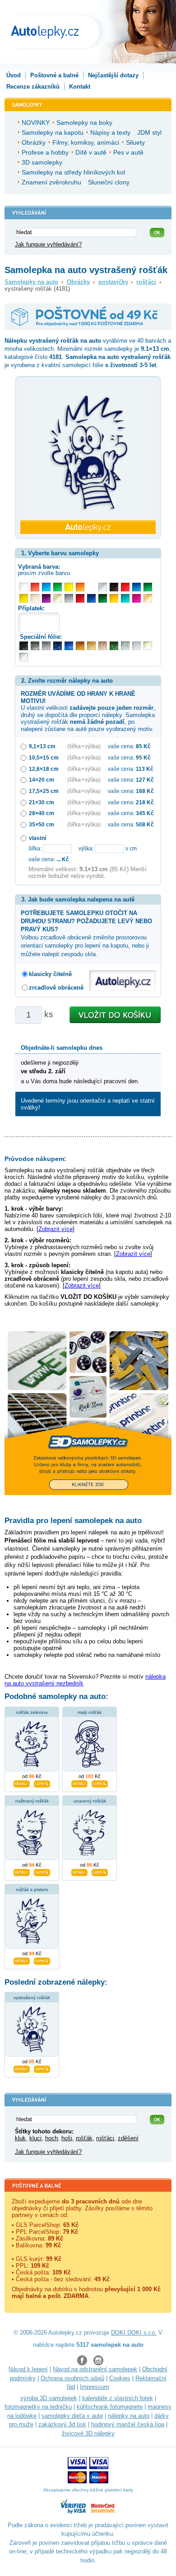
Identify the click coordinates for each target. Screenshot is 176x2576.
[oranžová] (80, 587)
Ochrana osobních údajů (72, 2378)
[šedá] (69, 598)
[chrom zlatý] (148, 646)
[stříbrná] (103, 587)
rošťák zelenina (32, 1712)
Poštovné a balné (54, 75)
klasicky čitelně (50, 974)
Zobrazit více (56, 1229)
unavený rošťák (90, 1801)
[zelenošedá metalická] (125, 646)
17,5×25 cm (44, 791)
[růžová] (137, 598)
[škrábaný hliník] (137, 646)
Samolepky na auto (31, 282)
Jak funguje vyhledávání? (48, 244)
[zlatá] (58, 598)
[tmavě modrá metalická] (58, 646)
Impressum (95, 2387)
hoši (67, 2138)
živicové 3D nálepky (88, 2433)
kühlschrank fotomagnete (110, 2407)
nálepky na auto (129, 2416)
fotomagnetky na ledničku (38, 2407)
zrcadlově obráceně (56, 988)
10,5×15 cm (44, 757)
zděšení (128, 2138)
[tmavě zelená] (103, 598)
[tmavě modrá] (91, 598)
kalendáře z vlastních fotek (118, 2398)
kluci (35, 2138)
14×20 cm (42, 780)
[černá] (114, 587)
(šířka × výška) (84, 746)
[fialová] (46, 598)
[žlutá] (24, 598)
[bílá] (24, 587)
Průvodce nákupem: (35, 1159)
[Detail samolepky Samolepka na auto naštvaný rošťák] (22, 1871)
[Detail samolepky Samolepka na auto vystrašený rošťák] (22, 2068)
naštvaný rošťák (32, 1801)
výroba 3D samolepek (49, 2398)
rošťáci (146, 282)
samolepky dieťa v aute (72, 2416)
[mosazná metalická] (103, 646)
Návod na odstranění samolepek (95, 2369)
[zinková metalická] (35, 646)
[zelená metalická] (114, 646)
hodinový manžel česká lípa (128, 2424)
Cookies (120, 2378)
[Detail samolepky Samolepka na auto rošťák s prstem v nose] (22, 1960)
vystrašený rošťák (32, 1998)
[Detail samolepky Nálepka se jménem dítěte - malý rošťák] (79, 1783)
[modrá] (137, 587)
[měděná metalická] (80, 646)
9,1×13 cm (42, 746)
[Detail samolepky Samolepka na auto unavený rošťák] (79, 1871)
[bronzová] (148, 598)
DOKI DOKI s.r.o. (134, 2333)
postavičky (113, 282)
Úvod (14, 75)
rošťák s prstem (32, 1890)
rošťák (84, 2138)
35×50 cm (42, 824)
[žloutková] (114, 598)
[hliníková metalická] (46, 646)
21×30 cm (42, 802)
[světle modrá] (46, 587)
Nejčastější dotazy (113, 75)
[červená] (125, 587)
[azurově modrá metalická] (69, 646)
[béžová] (35, 598)
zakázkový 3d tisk (62, 2424)
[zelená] (148, 587)
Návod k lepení (28, 2369)
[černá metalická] (24, 646)
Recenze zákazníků (33, 87)
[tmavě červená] (80, 598)
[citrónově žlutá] (69, 587)
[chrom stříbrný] (24, 657)
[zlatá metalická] (91, 646)
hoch (51, 2138)
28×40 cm (42, 813)
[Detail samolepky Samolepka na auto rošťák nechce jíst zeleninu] (22, 1783)
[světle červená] (35, 587)
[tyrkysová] (125, 598)
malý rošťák (90, 1712)
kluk (20, 2138)
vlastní (37, 838)
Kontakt (80, 87)
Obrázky (78, 282)
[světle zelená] (58, 587)
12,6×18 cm (44, 769)
